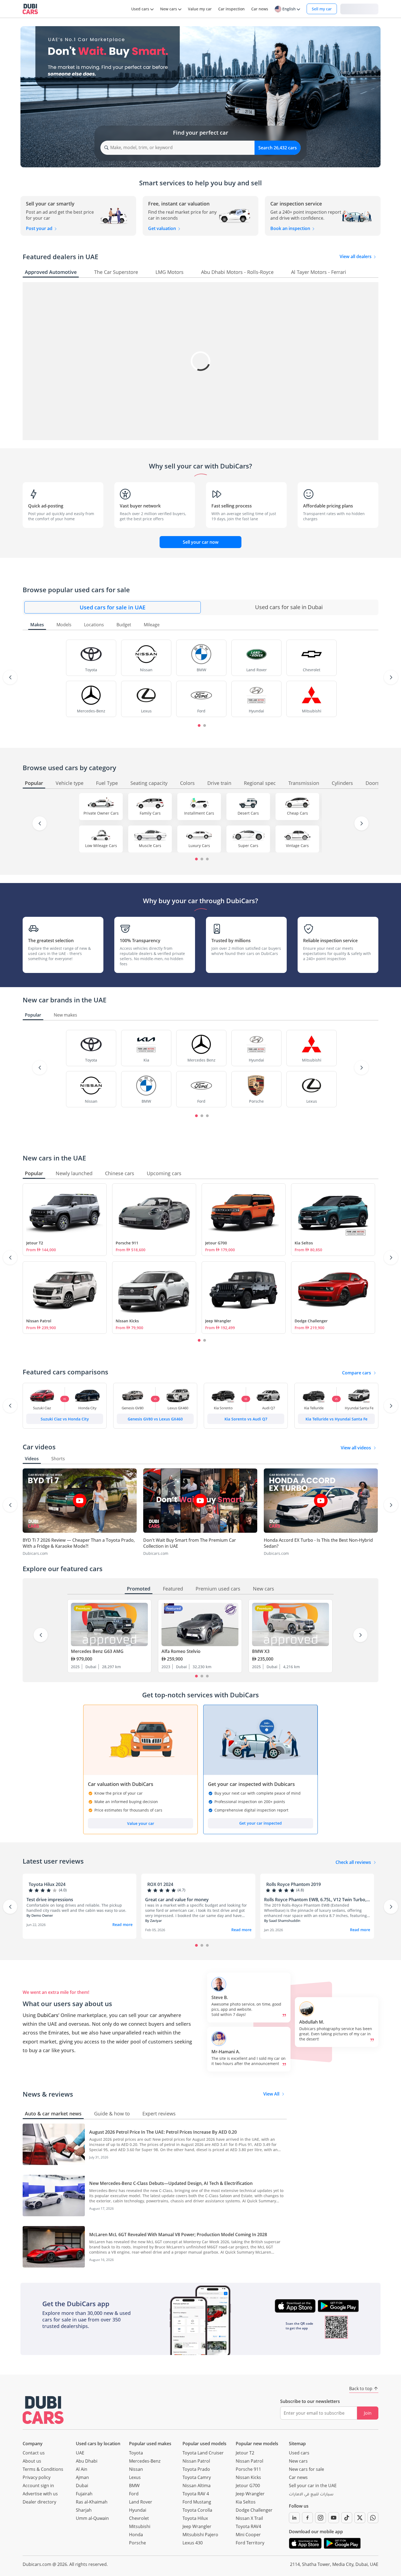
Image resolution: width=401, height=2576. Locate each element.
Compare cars (357, 1373)
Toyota (136, 2453)
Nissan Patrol (39, 1321)
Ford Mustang (197, 2502)
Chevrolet (139, 2518)
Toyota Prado (196, 2469)
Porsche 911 (127, 1243)
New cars (298, 2461)
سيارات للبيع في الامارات (311, 2495)
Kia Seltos (304, 1243)
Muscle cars (150, 846)
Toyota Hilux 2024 (47, 1884)
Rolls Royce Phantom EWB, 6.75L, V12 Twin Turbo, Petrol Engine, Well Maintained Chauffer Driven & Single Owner (315, 1900)
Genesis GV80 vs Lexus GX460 (155, 1419)
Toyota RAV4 (248, 2526)
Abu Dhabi (87, 2461)
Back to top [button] (361, 2388)
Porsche (137, 2543)
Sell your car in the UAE (313, 2486)
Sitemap (297, 2444)
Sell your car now (201, 542)
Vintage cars (297, 846)
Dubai (82, 2486)
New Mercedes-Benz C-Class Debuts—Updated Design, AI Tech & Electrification (171, 2183)
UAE (80, 2453)
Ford (134, 2494)
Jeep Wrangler (218, 1321)
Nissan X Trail (249, 2518)
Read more (122, 1925)
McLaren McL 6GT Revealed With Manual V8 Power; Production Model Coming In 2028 (178, 2235)
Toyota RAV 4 (196, 2494)
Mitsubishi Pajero (200, 2535)
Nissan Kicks (127, 1321)
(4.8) (300, 1890)
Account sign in (38, 2486)
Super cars (248, 846)
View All (271, 2094)
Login (359, 9)
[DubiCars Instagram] (321, 2518)
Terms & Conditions (43, 2469)
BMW (134, 2486)
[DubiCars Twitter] (360, 2518)
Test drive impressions (50, 1900)
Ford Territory (250, 2543)
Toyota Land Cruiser (203, 2453)
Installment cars (199, 813)
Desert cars (248, 813)
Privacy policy (37, 2477)
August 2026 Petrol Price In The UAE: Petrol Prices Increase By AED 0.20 (163, 2132)
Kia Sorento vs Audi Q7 (246, 1419)
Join (368, 2413)
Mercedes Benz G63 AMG (97, 1651)
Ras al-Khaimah (92, 2502)
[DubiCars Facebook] (307, 2518)
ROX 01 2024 (160, 1884)
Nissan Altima (197, 2486)
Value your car (141, 1823)
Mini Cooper (248, 2535)
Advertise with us (40, 2494)
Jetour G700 (216, 1243)
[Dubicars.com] (43, 2410)
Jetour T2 (35, 1243)
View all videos (356, 1448)
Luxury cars (199, 846)
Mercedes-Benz (145, 2461)
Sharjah (84, 2510)
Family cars (150, 813)
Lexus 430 (193, 2543)
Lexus (135, 2477)
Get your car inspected (261, 1823)
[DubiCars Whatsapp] (373, 2518)
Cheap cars (297, 813)
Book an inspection (291, 228)
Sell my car (322, 9)
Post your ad (40, 228)
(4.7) (181, 1890)
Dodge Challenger (311, 1321)
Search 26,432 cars (278, 148)
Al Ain (82, 2469)
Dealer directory (39, 2502)
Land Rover (141, 2502)
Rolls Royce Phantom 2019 (294, 1884)
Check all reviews (353, 1862)
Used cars (299, 2453)
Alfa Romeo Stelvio (181, 1651)
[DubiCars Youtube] (334, 2518)
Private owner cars (101, 813)
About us (32, 2461)
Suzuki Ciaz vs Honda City (65, 1419)
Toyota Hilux (195, 2518)
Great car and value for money (177, 1900)
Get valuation (163, 228)
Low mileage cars (101, 846)
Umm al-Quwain (92, 2518)
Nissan (136, 2469)
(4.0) (63, 1890)
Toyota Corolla (197, 2510)
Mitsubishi (140, 2526)
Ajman (82, 2477)
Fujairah (84, 2494)
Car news (298, 2477)
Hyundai (138, 2510)
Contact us (34, 2453)
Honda (136, 2535)
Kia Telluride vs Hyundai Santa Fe (336, 1419)
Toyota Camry (197, 2477)
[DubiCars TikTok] (347, 2518)
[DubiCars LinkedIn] (294, 2518)
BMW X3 (261, 1651)
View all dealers (356, 256)
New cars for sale (306, 2469)
